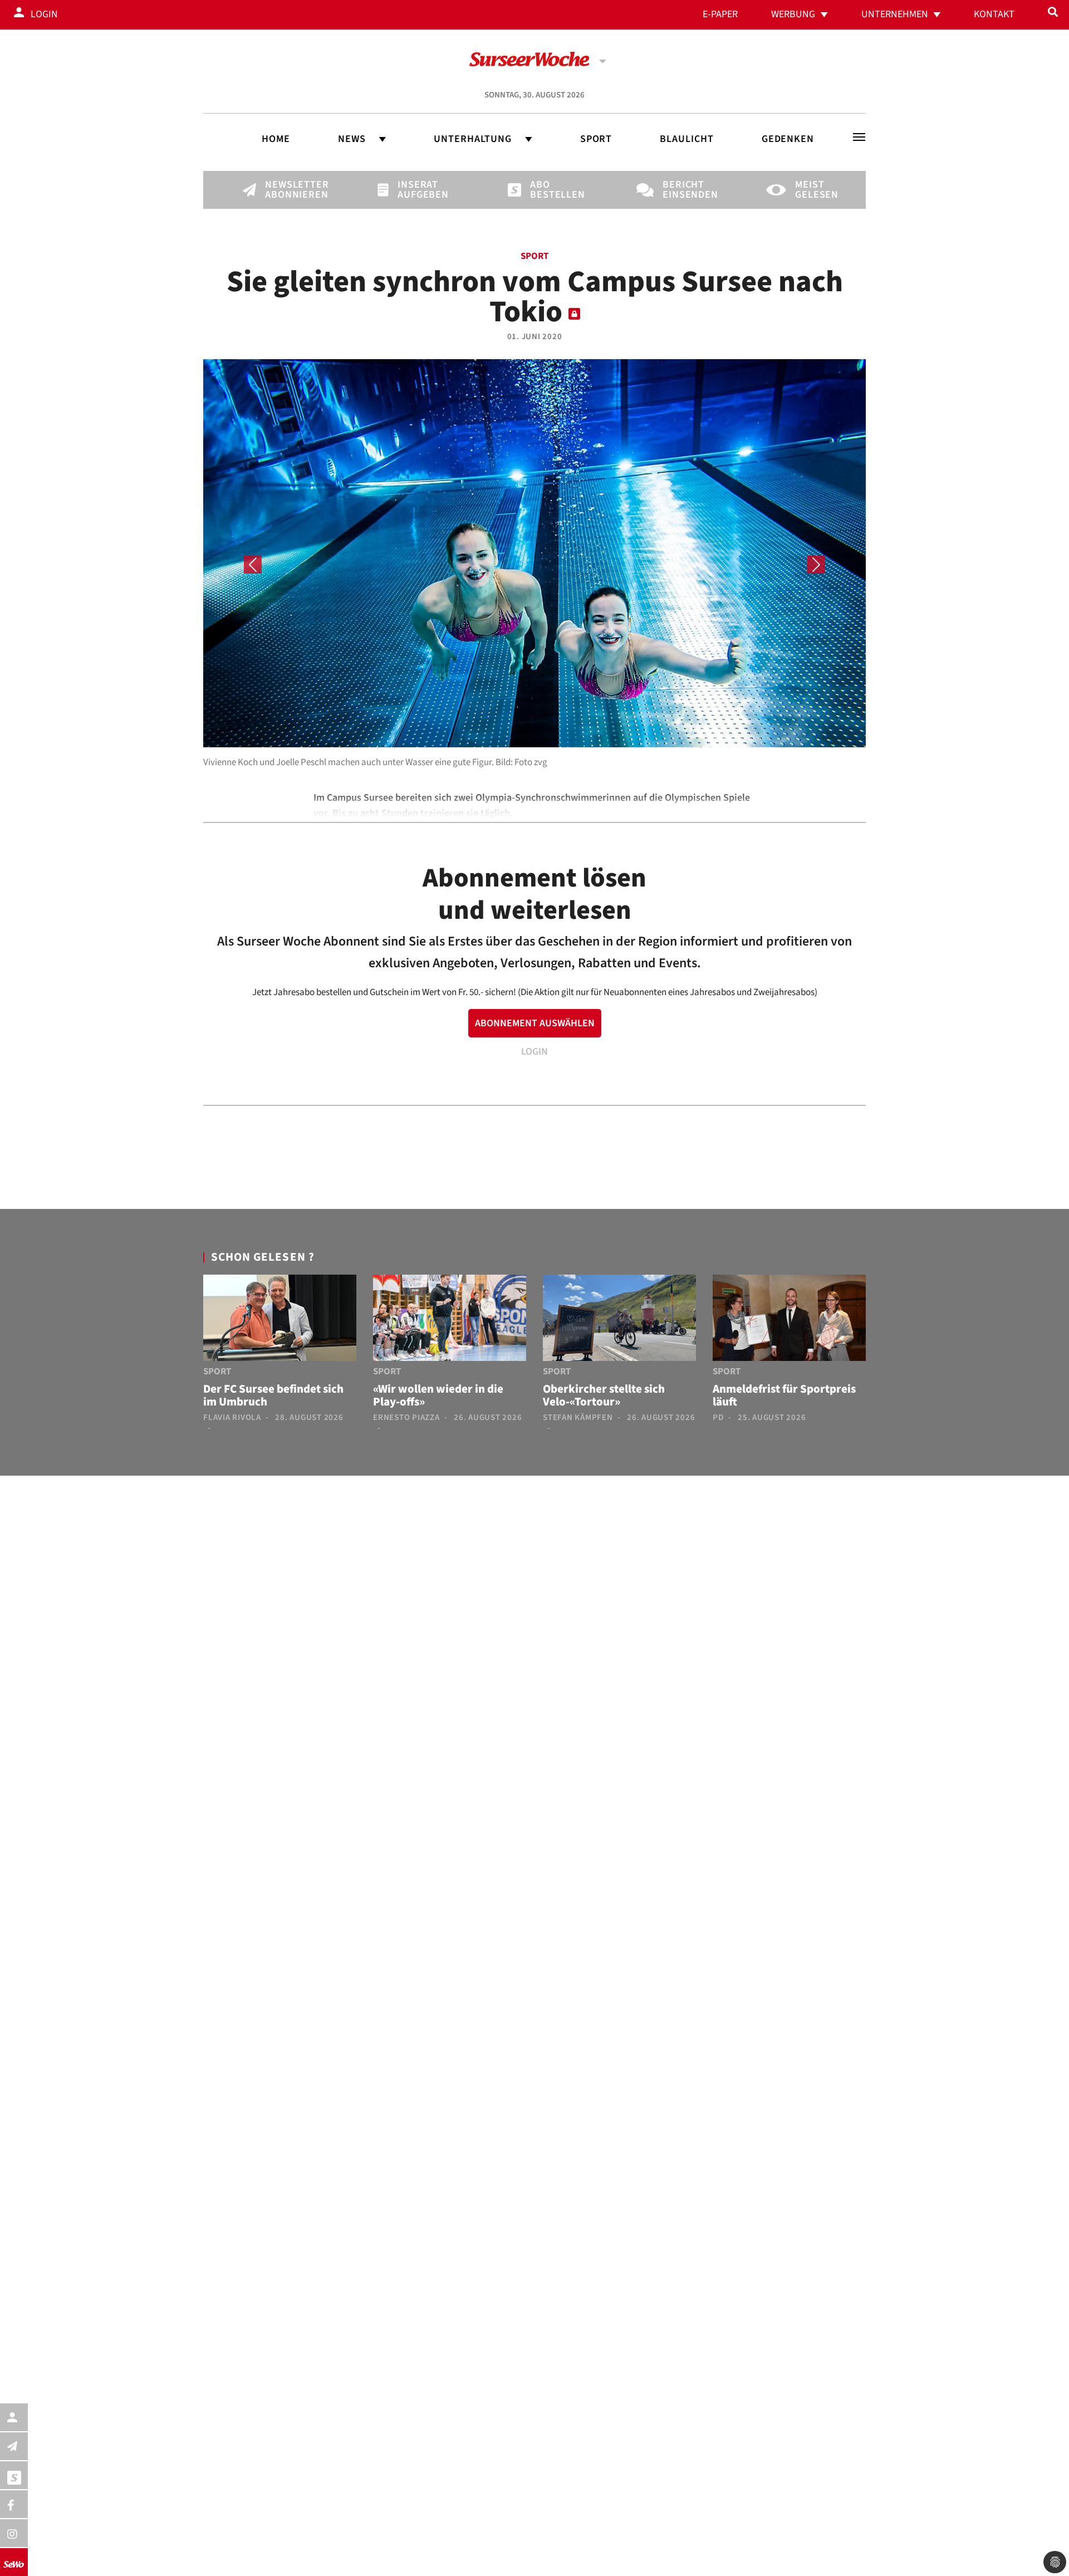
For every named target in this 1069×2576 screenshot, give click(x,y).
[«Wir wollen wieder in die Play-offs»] (450, 1320)
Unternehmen (895, 14)
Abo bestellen (549, 190)
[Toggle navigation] (859, 137)
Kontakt (994, 14)
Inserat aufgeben (416, 190)
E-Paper (720, 14)
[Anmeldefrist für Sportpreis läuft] (789, 1320)
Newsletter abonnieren (284, 190)
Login (44, 14)
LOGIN (534, 1052)
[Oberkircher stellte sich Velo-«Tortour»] (619, 1320)
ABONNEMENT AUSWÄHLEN (535, 1023)
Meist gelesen (814, 190)
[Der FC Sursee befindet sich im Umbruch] (280, 1320)
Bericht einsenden (681, 190)
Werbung (793, 14)
